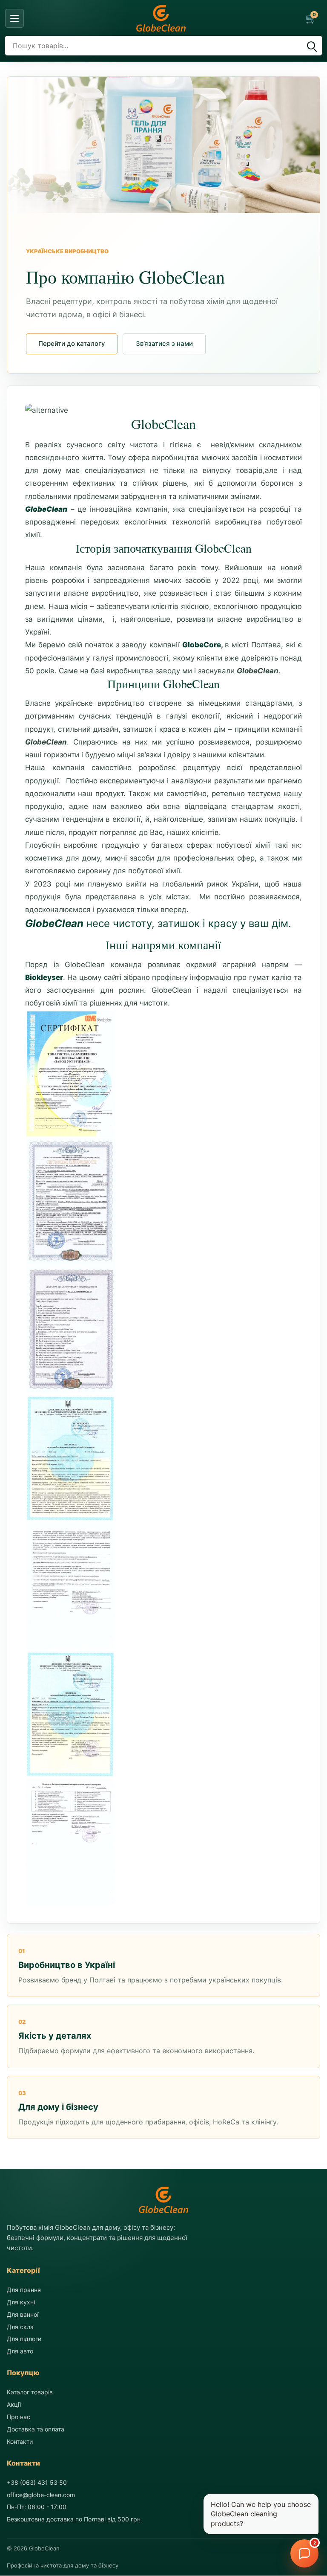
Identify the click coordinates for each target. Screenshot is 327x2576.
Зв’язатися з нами (164, 343)
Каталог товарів (30, 2392)
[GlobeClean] (161, 18)
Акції (14, 2405)
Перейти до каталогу (72, 343)
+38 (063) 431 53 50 (37, 2482)
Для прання (24, 2290)
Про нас (19, 2417)
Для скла (20, 2327)
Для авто (20, 2351)
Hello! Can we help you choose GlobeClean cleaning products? (261, 2514)
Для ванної (23, 2314)
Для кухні (21, 2302)
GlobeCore (202, 645)
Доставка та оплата (36, 2429)
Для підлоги (24, 2339)
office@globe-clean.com (41, 2495)
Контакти (20, 2441)
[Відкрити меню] (14, 18)
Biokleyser (44, 977)
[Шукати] (311, 46)
